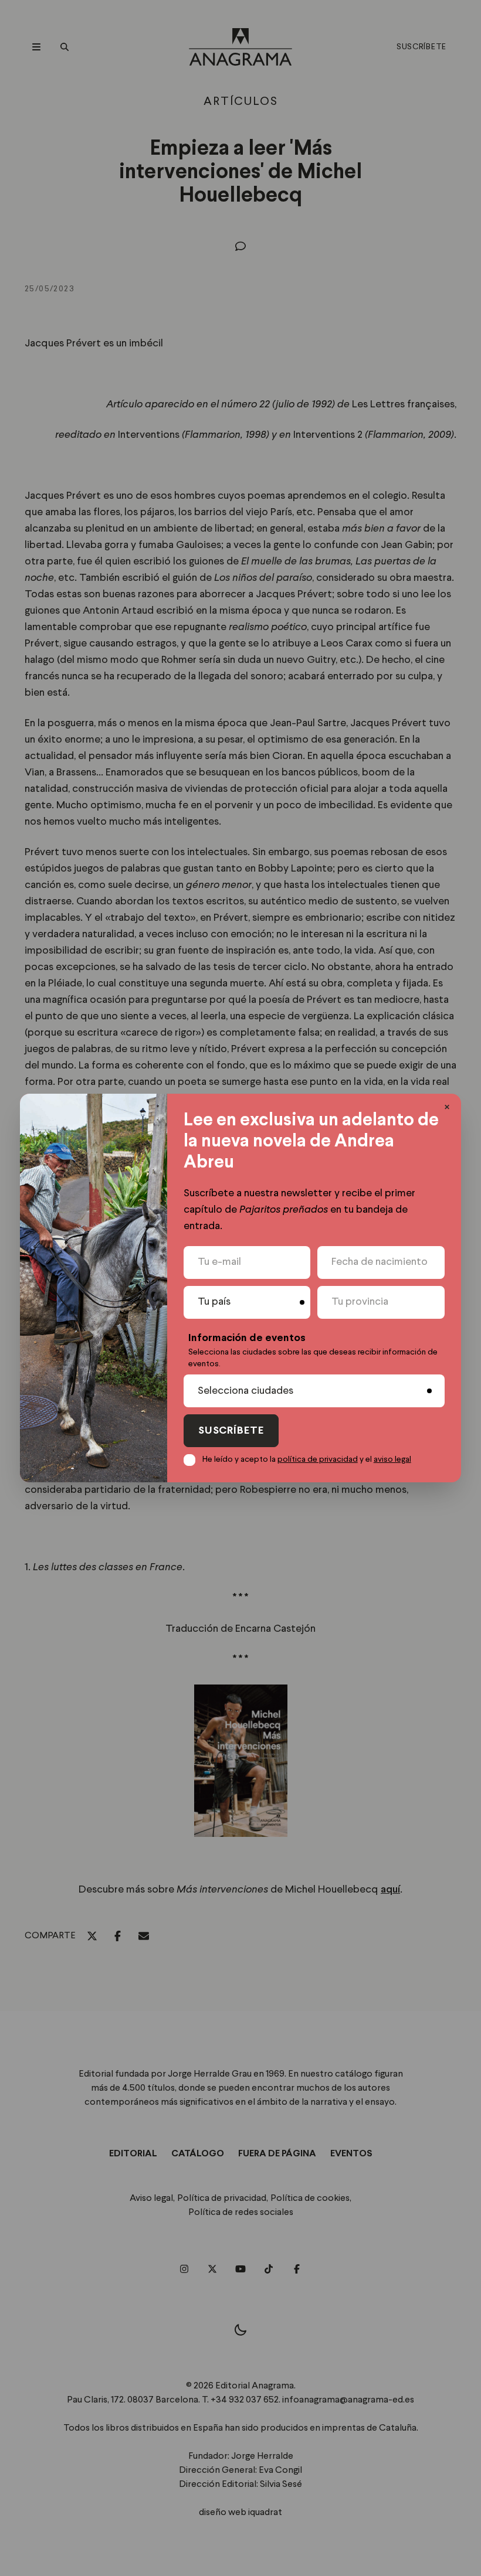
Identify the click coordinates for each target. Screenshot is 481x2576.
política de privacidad (318, 1459)
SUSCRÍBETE (231, 1431)
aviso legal (392, 1459)
